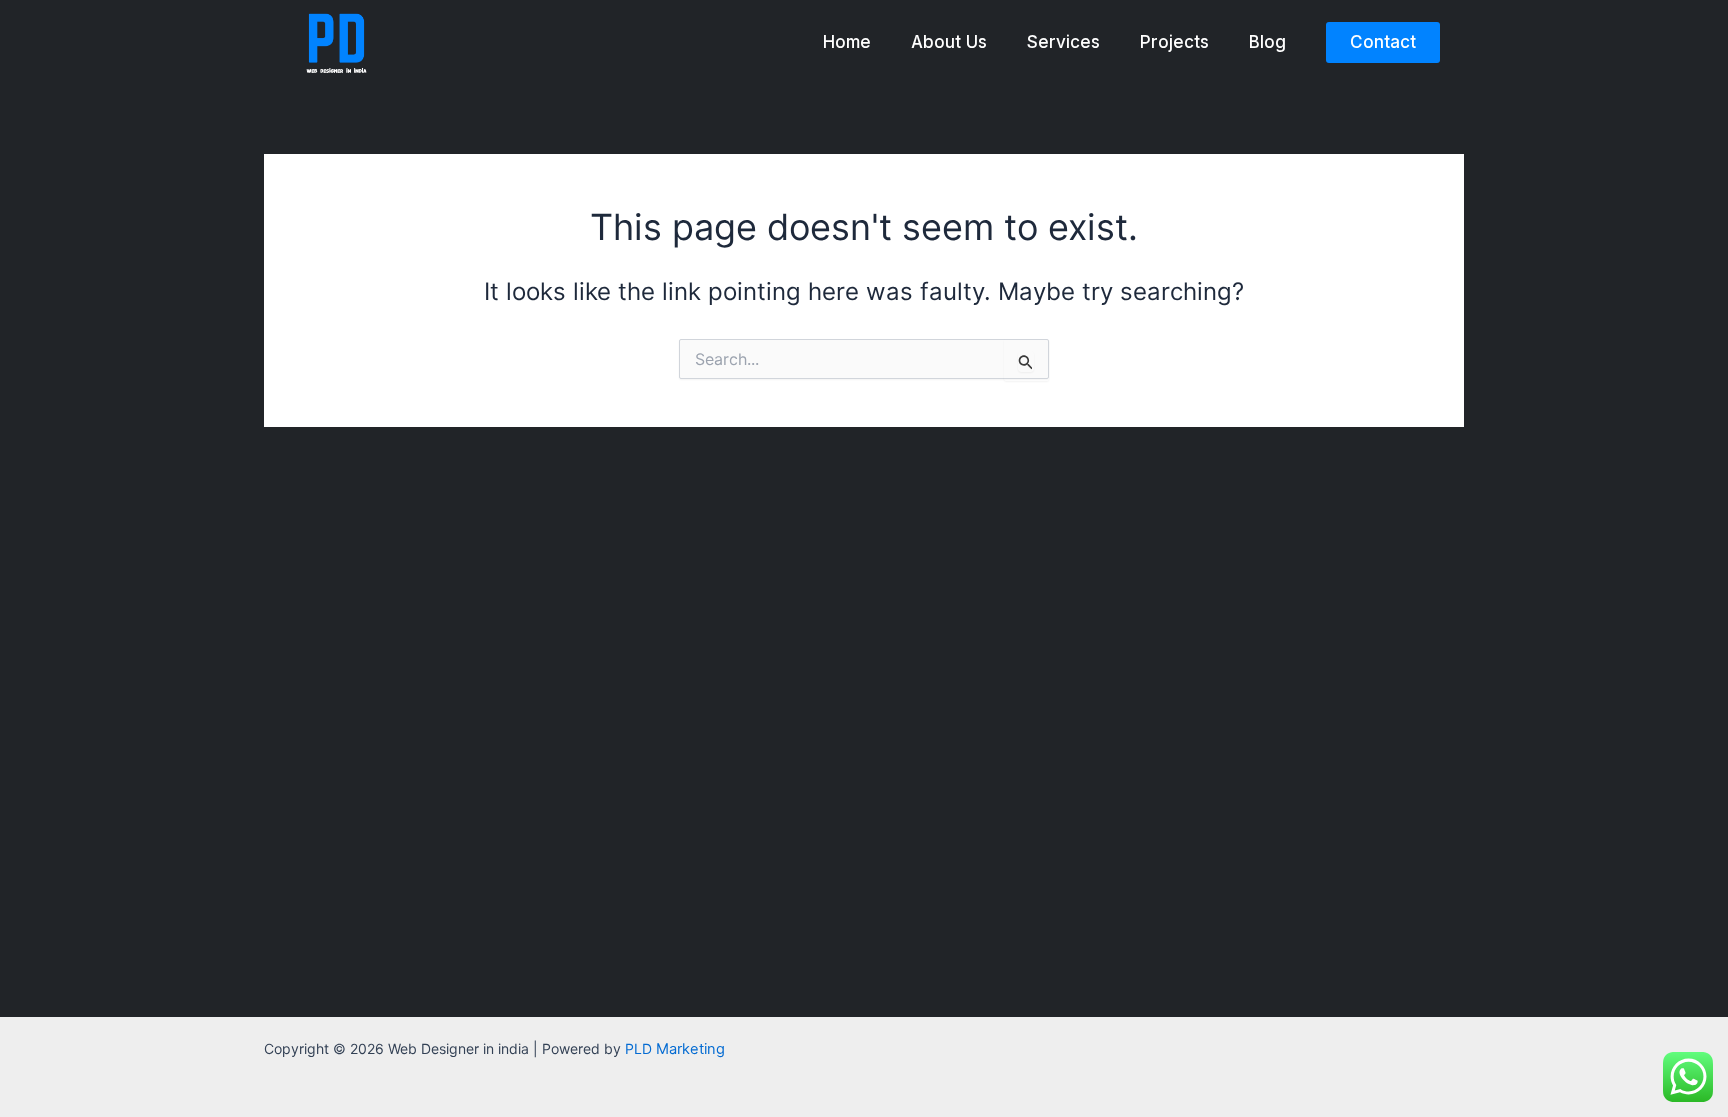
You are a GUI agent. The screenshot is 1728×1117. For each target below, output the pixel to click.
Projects (1174, 42)
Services (1063, 42)
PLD (675, 1048)
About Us (949, 42)
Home (847, 42)
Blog (1267, 42)
